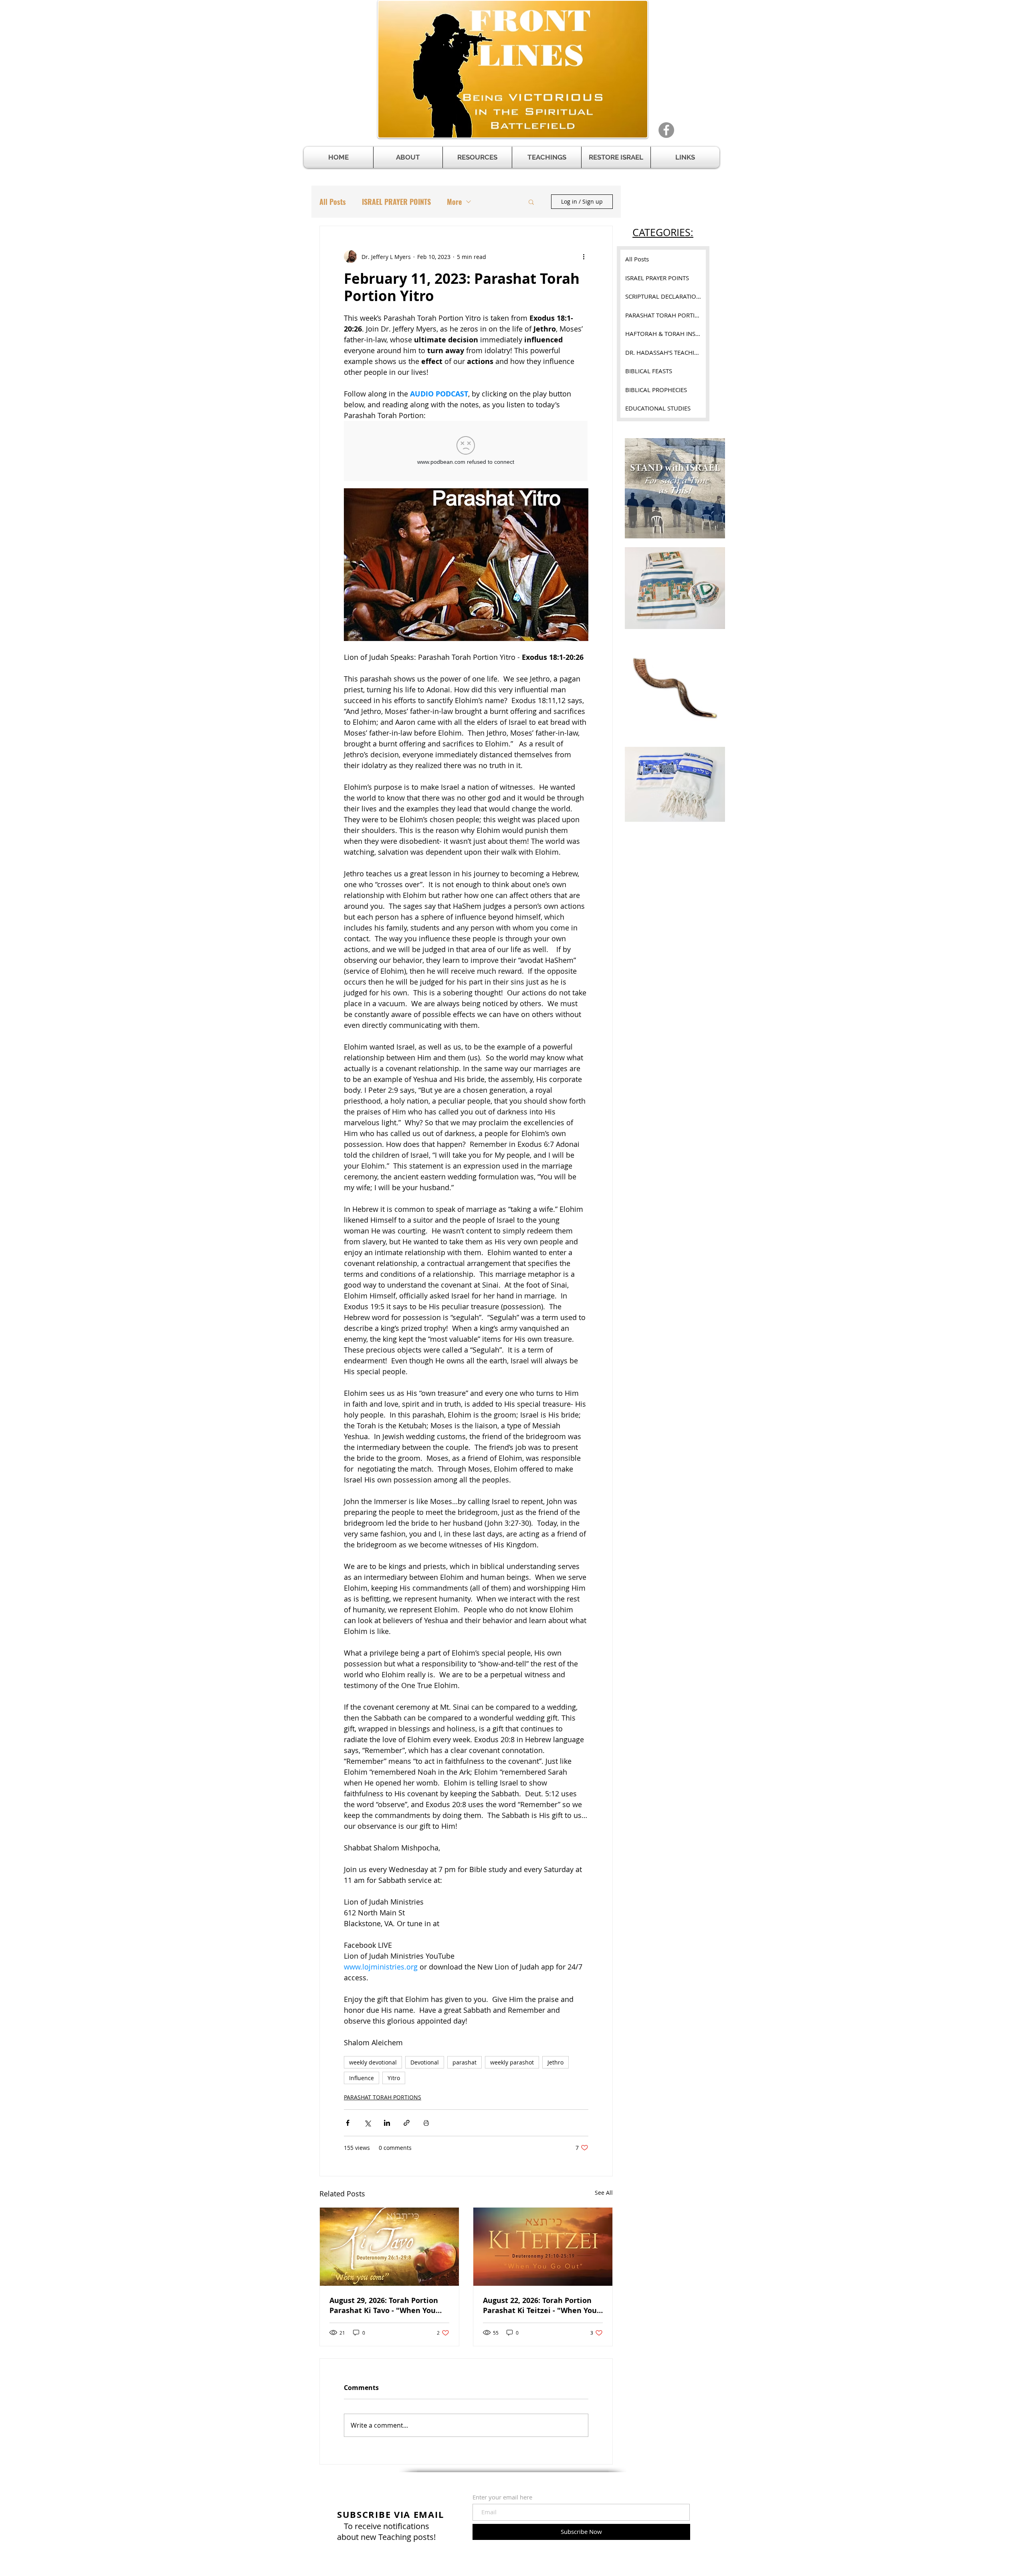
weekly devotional (373, 2062)
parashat (465, 2062)
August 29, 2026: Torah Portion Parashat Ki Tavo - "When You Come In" (384, 2305)
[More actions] (584, 257)
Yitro (394, 2078)
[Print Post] (426, 2123)
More (454, 202)
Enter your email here (502, 2497)
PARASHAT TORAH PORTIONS (383, 2097)
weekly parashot (512, 2062)
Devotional (425, 2062)
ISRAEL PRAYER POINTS (396, 202)
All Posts (333, 202)
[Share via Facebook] (348, 2123)
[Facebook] (666, 130)
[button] (477, 157)
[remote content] (466, 452)
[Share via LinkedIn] (387, 2123)
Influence (362, 2078)
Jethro (555, 2062)
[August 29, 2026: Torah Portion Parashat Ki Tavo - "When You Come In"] (389, 2247)
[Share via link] (407, 2123)
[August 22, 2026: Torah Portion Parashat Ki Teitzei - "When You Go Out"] (543, 2247)
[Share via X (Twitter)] (367, 2123)
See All (604, 2193)
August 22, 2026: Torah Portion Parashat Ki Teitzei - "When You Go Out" (540, 2305)
